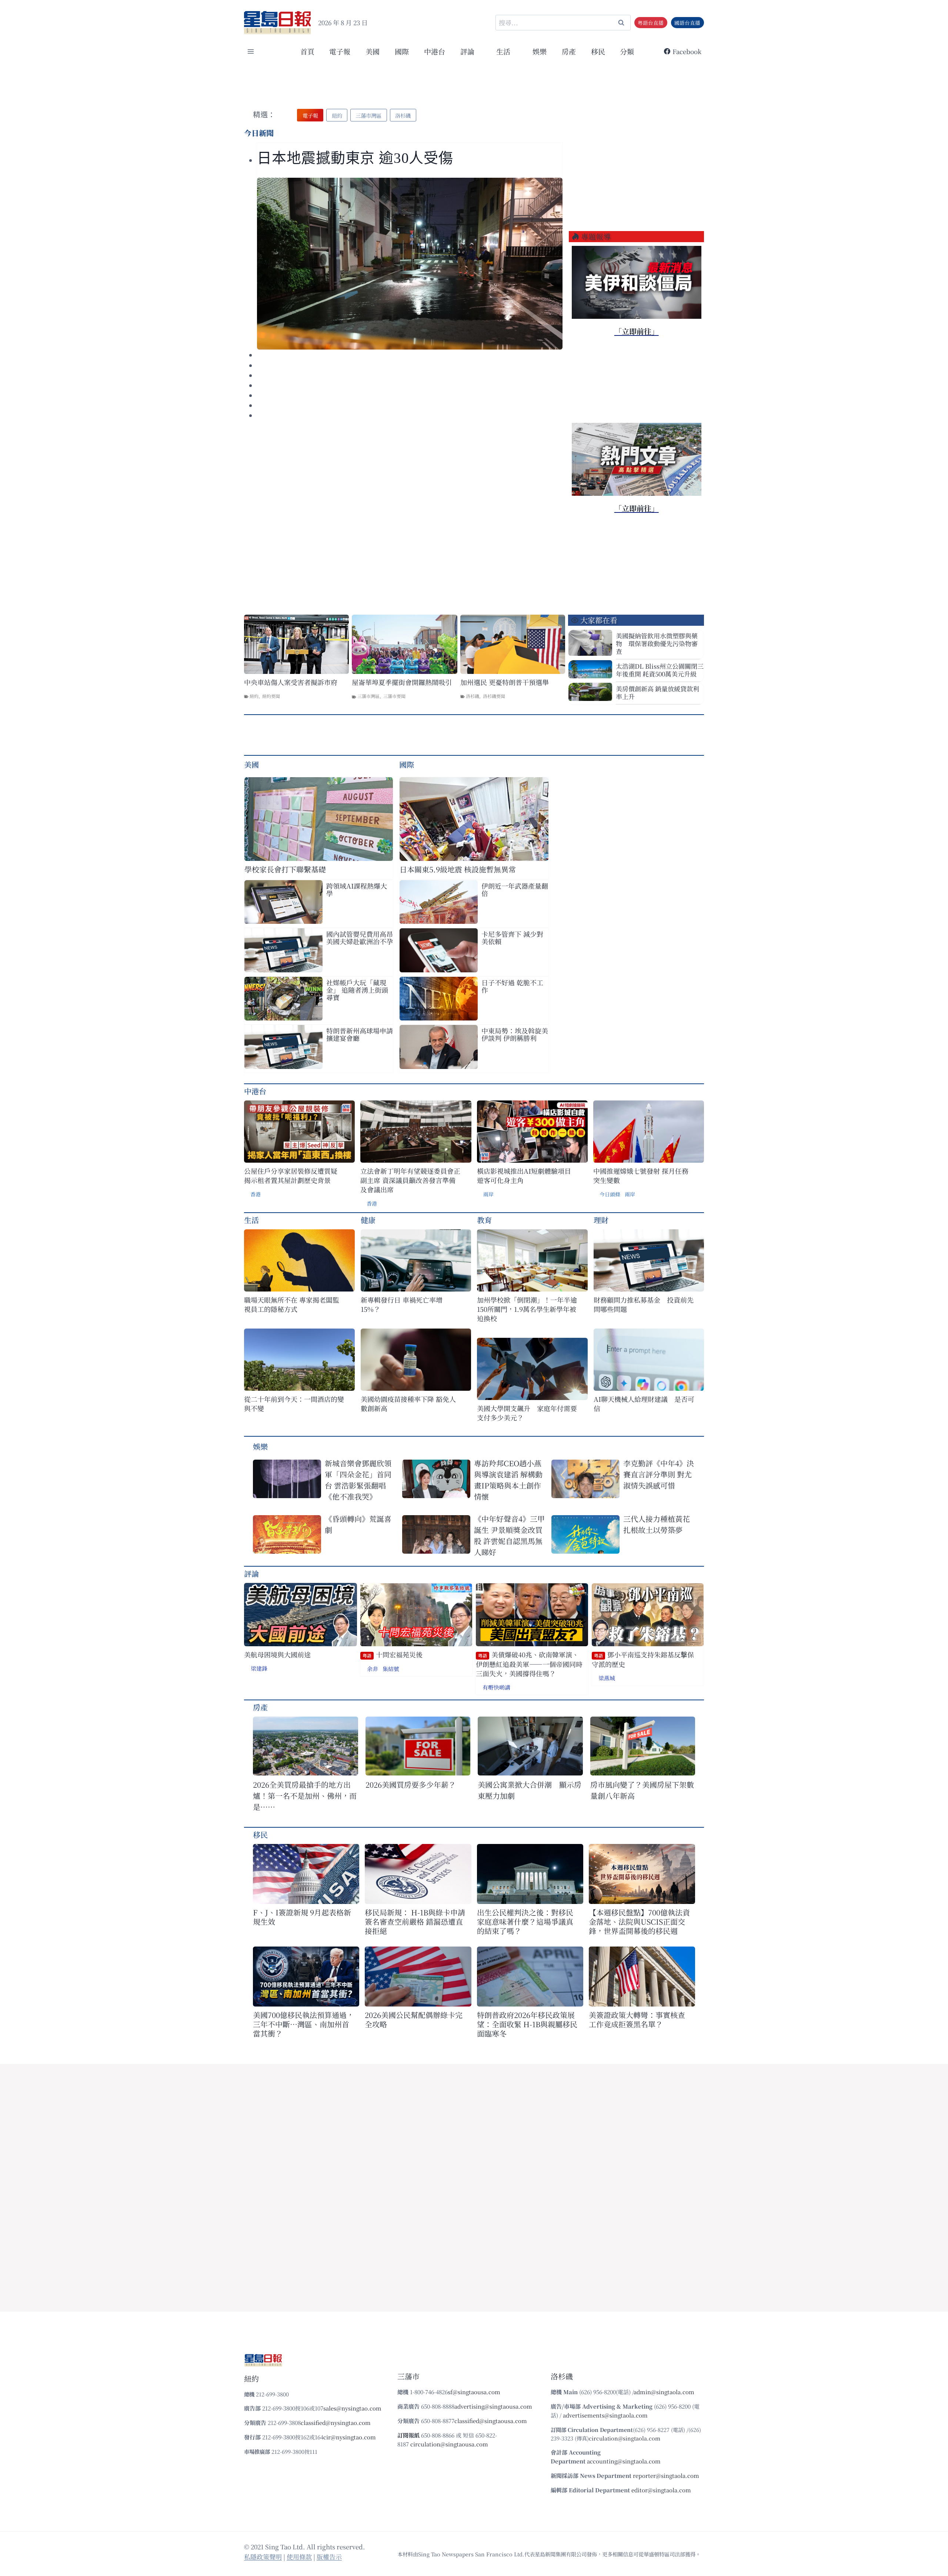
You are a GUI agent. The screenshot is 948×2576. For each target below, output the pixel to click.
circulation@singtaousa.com (449, 2444)
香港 (256, 1194)
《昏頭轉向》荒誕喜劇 (358, 1524)
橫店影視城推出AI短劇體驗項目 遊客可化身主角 (524, 1176)
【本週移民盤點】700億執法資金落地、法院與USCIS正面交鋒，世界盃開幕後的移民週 (639, 1922)
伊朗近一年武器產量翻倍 (515, 889)
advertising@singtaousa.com (493, 2406)
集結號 (391, 1669)
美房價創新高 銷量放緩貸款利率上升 (657, 692)
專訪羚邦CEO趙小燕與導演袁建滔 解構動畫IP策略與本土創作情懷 (508, 1480)
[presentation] (410, 264)
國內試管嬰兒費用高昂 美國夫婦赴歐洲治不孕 (360, 938)
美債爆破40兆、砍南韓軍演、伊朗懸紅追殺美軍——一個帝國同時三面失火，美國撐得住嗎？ (529, 1664)
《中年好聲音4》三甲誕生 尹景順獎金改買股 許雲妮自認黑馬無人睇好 (509, 1535)
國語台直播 (687, 23)
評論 (251, 1573)
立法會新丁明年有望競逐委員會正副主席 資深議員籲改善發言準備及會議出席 (410, 1180)
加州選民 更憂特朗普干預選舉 (505, 682)
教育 (484, 1220)
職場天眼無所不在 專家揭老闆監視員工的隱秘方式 (292, 1304)
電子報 (340, 51)
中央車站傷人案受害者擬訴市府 (291, 682)
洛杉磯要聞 (494, 696)
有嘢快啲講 (496, 1687)
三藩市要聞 (394, 696)
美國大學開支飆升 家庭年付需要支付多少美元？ (527, 1413)
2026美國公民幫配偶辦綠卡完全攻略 (414, 2019)
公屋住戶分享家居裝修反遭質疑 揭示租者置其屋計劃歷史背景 (291, 1176)
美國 (373, 51)
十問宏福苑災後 (393, 1655)
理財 (601, 1220)
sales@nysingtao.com (352, 2408)
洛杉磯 (473, 696)
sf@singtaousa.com (474, 2392)
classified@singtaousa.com (491, 2421)
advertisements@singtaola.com (605, 2415)
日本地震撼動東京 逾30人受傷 (355, 158)
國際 (402, 51)
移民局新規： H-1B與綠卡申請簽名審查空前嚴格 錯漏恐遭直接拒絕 (415, 1922)
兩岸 (488, 1194)
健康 (368, 1220)
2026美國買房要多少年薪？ (411, 1785)
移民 (598, 51)
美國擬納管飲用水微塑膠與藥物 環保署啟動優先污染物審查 (657, 643)
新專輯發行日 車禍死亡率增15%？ (402, 1304)
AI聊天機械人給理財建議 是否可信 (644, 1404)
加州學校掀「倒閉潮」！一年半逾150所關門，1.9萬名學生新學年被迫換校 (527, 1309)
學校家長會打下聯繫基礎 (285, 869)
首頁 (307, 51)
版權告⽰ (329, 2557)
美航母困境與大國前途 (277, 1655)
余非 (373, 1669)
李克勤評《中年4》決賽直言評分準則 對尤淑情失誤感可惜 (659, 1474)
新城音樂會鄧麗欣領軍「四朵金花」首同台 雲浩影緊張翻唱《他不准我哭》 (358, 1480)
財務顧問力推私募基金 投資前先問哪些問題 (644, 1304)
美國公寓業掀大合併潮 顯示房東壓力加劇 (530, 1790)
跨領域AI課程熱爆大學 (357, 889)
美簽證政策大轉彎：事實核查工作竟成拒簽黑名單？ (637, 2019)
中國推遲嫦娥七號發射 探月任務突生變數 (641, 1176)
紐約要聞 (271, 696)
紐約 (254, 696)
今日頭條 (610, 1194)
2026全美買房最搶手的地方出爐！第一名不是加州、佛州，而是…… (305, 1796)
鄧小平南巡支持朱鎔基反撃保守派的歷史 (643, 1659)
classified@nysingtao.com (336, 2423)
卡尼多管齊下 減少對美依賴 (512, 938)
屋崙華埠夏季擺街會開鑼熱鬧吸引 (402, 682)
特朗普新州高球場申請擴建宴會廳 (360, 1034)
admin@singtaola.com (664, 2392)
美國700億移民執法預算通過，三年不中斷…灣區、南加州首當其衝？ (303, 2024)
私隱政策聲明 (263, 2557)
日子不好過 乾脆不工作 (512, 986)
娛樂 (540, 51)
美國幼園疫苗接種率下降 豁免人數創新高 (408, 1404)
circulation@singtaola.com (625, 2438)
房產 (569, 51)
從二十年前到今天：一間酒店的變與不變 (294, 1404)
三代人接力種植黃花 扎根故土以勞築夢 (657, 1524)
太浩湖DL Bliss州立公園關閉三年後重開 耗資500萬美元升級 (660, 670)
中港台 (435, 51)
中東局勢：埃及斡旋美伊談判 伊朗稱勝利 (515, 1034)
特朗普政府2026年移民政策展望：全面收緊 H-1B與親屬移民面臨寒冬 (527, 2024)
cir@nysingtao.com (350, 2437)
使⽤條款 (299, 2557)
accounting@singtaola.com (624, 2461)
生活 (251, 1220)
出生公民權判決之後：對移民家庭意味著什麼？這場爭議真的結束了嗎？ (525, 1922)
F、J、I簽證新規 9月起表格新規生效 (302, 1917)
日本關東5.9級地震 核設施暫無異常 (458, 869)
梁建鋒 (259, 1668)
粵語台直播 (651, 23)
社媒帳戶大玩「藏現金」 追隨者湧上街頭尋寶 (357, 990)
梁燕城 (607, 1678)
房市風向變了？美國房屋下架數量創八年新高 (642, 1790)
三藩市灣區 (368, 696)
